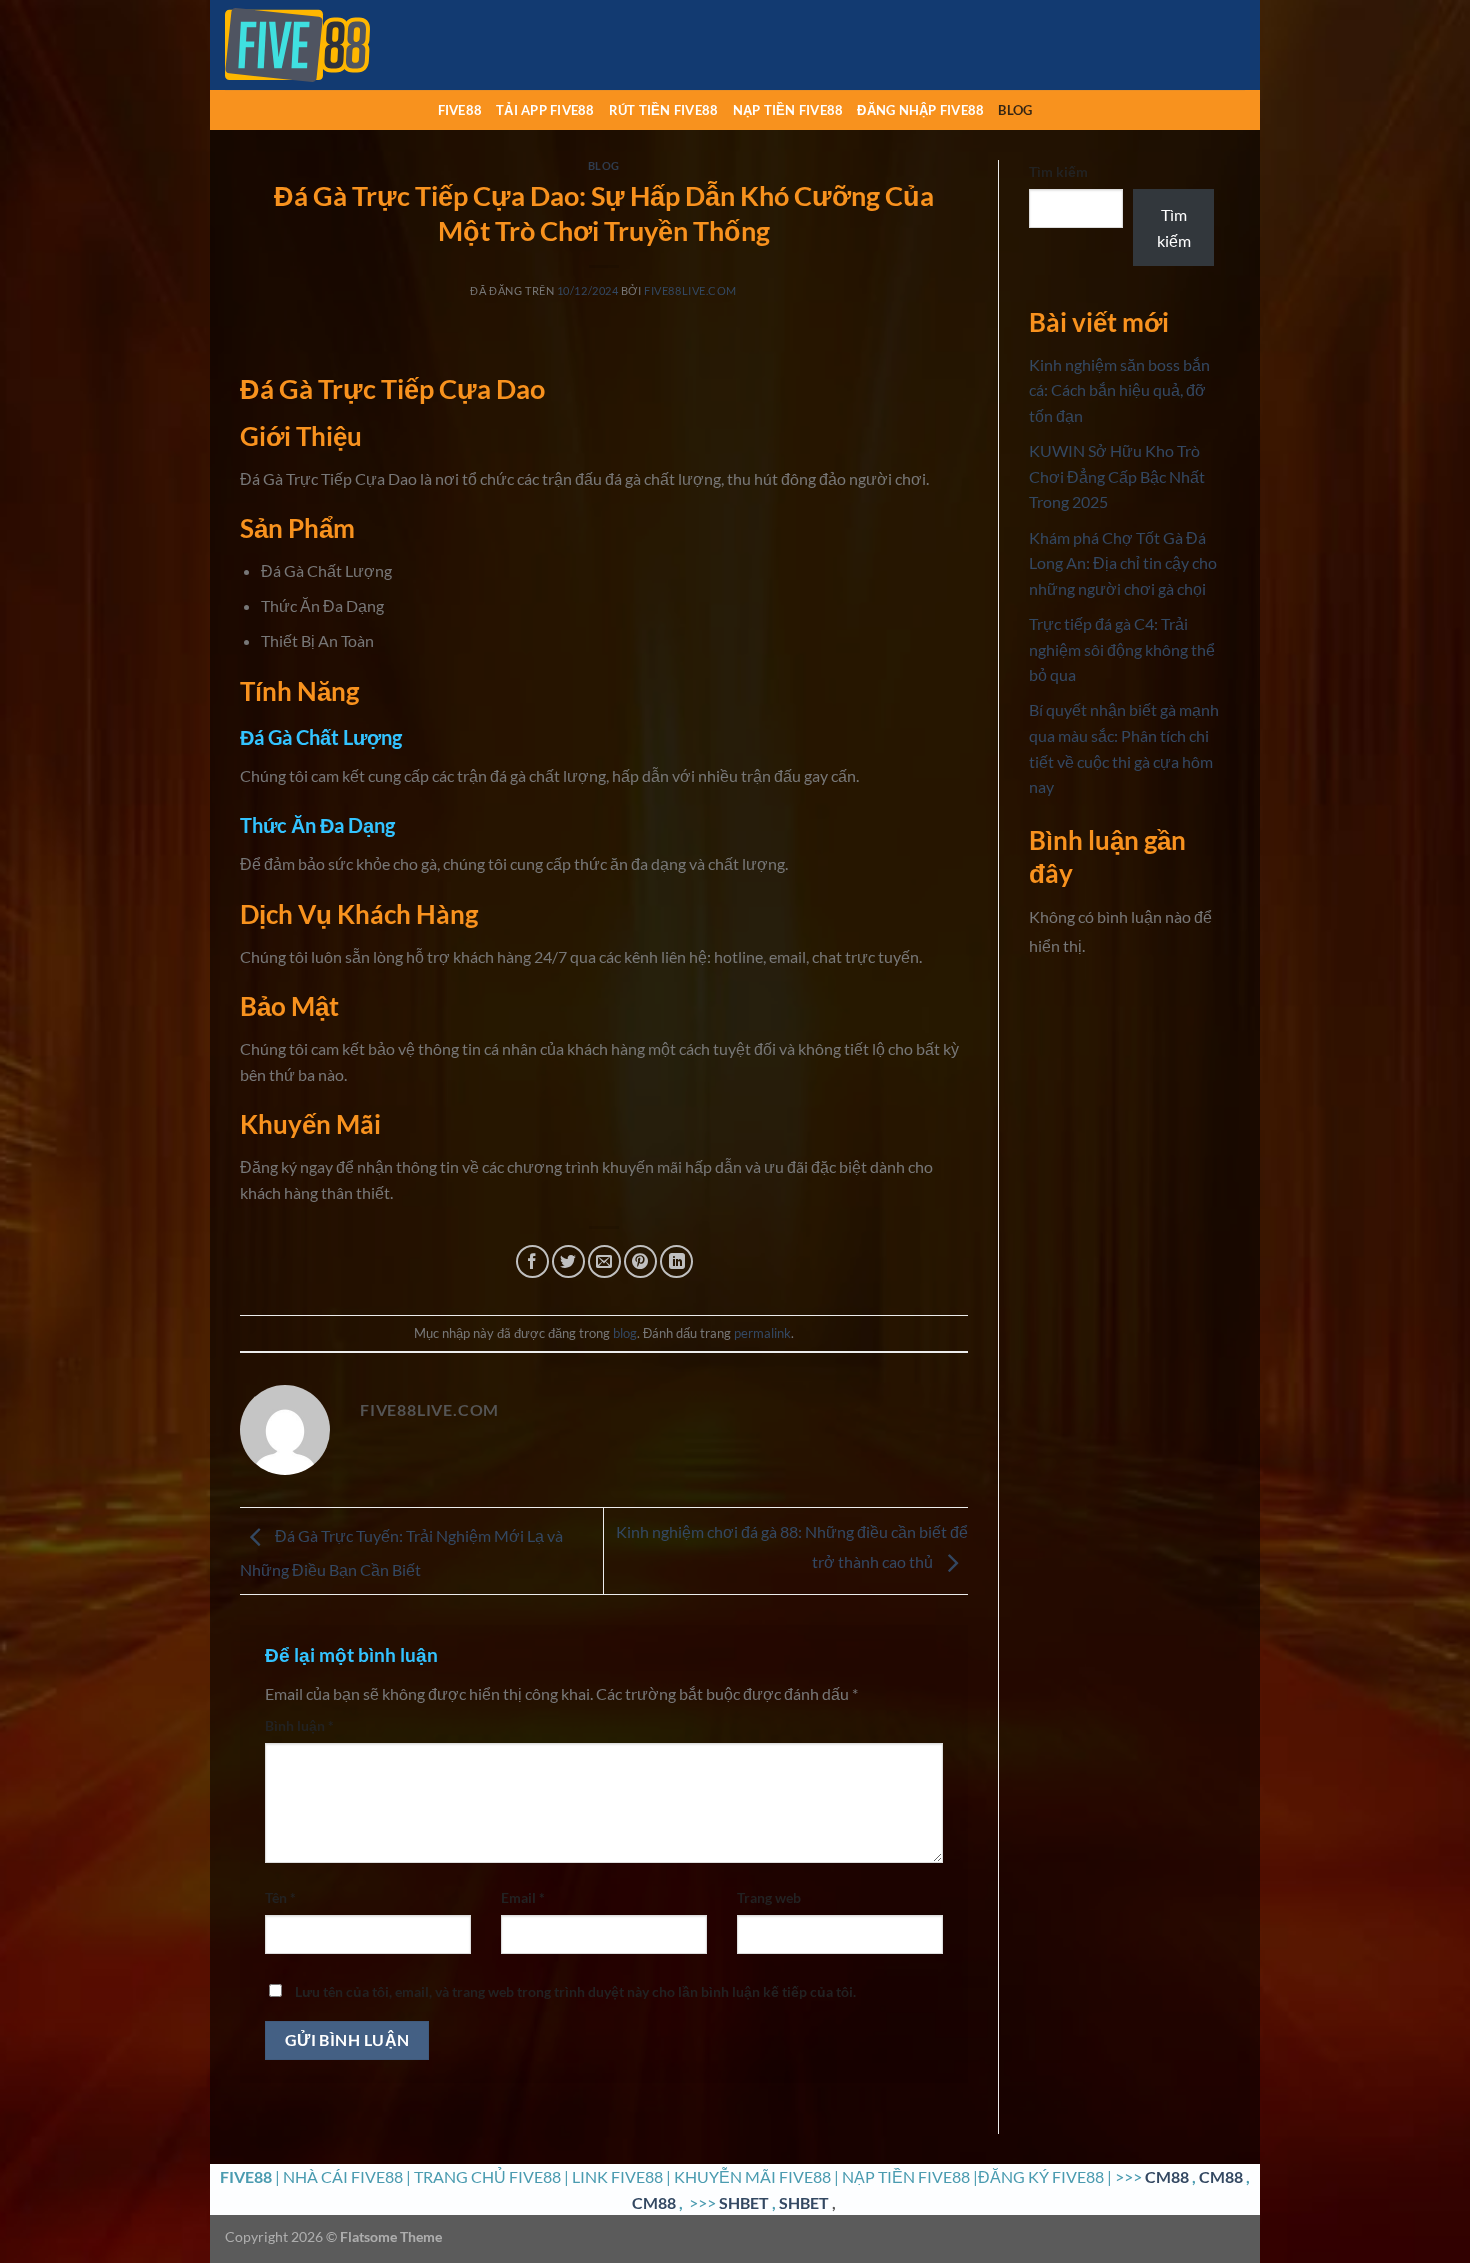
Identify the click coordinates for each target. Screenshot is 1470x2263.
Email (523, 1897)
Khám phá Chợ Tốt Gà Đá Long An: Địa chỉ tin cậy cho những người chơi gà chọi (1123, 563)
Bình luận (299, 1725)
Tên (280, 1897)
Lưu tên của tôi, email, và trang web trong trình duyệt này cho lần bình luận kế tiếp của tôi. (575, 1991)
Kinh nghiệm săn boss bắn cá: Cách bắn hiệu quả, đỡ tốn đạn (1119, 390)
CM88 (1167, 2176)
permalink (762, 1333)
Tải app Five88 (545, 110)
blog (1015, 110)
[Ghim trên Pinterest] (640, 1261)
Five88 (460, 110)
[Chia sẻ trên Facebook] (532, 1261)
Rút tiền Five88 (664, 110)
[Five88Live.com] (325, 45)
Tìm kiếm (1058, 171)
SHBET (744, 2202)
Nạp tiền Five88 (788, 110)
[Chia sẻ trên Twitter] (568, 1261)
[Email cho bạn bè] (604, 1261)
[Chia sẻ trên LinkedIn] (676, 1261)
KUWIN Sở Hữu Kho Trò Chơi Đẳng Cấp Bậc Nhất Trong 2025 (1117, 476)
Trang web (769, 1897)
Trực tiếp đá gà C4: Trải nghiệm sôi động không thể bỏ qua (1122, 649)
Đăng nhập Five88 (920, 110)
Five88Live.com (690, 290)
